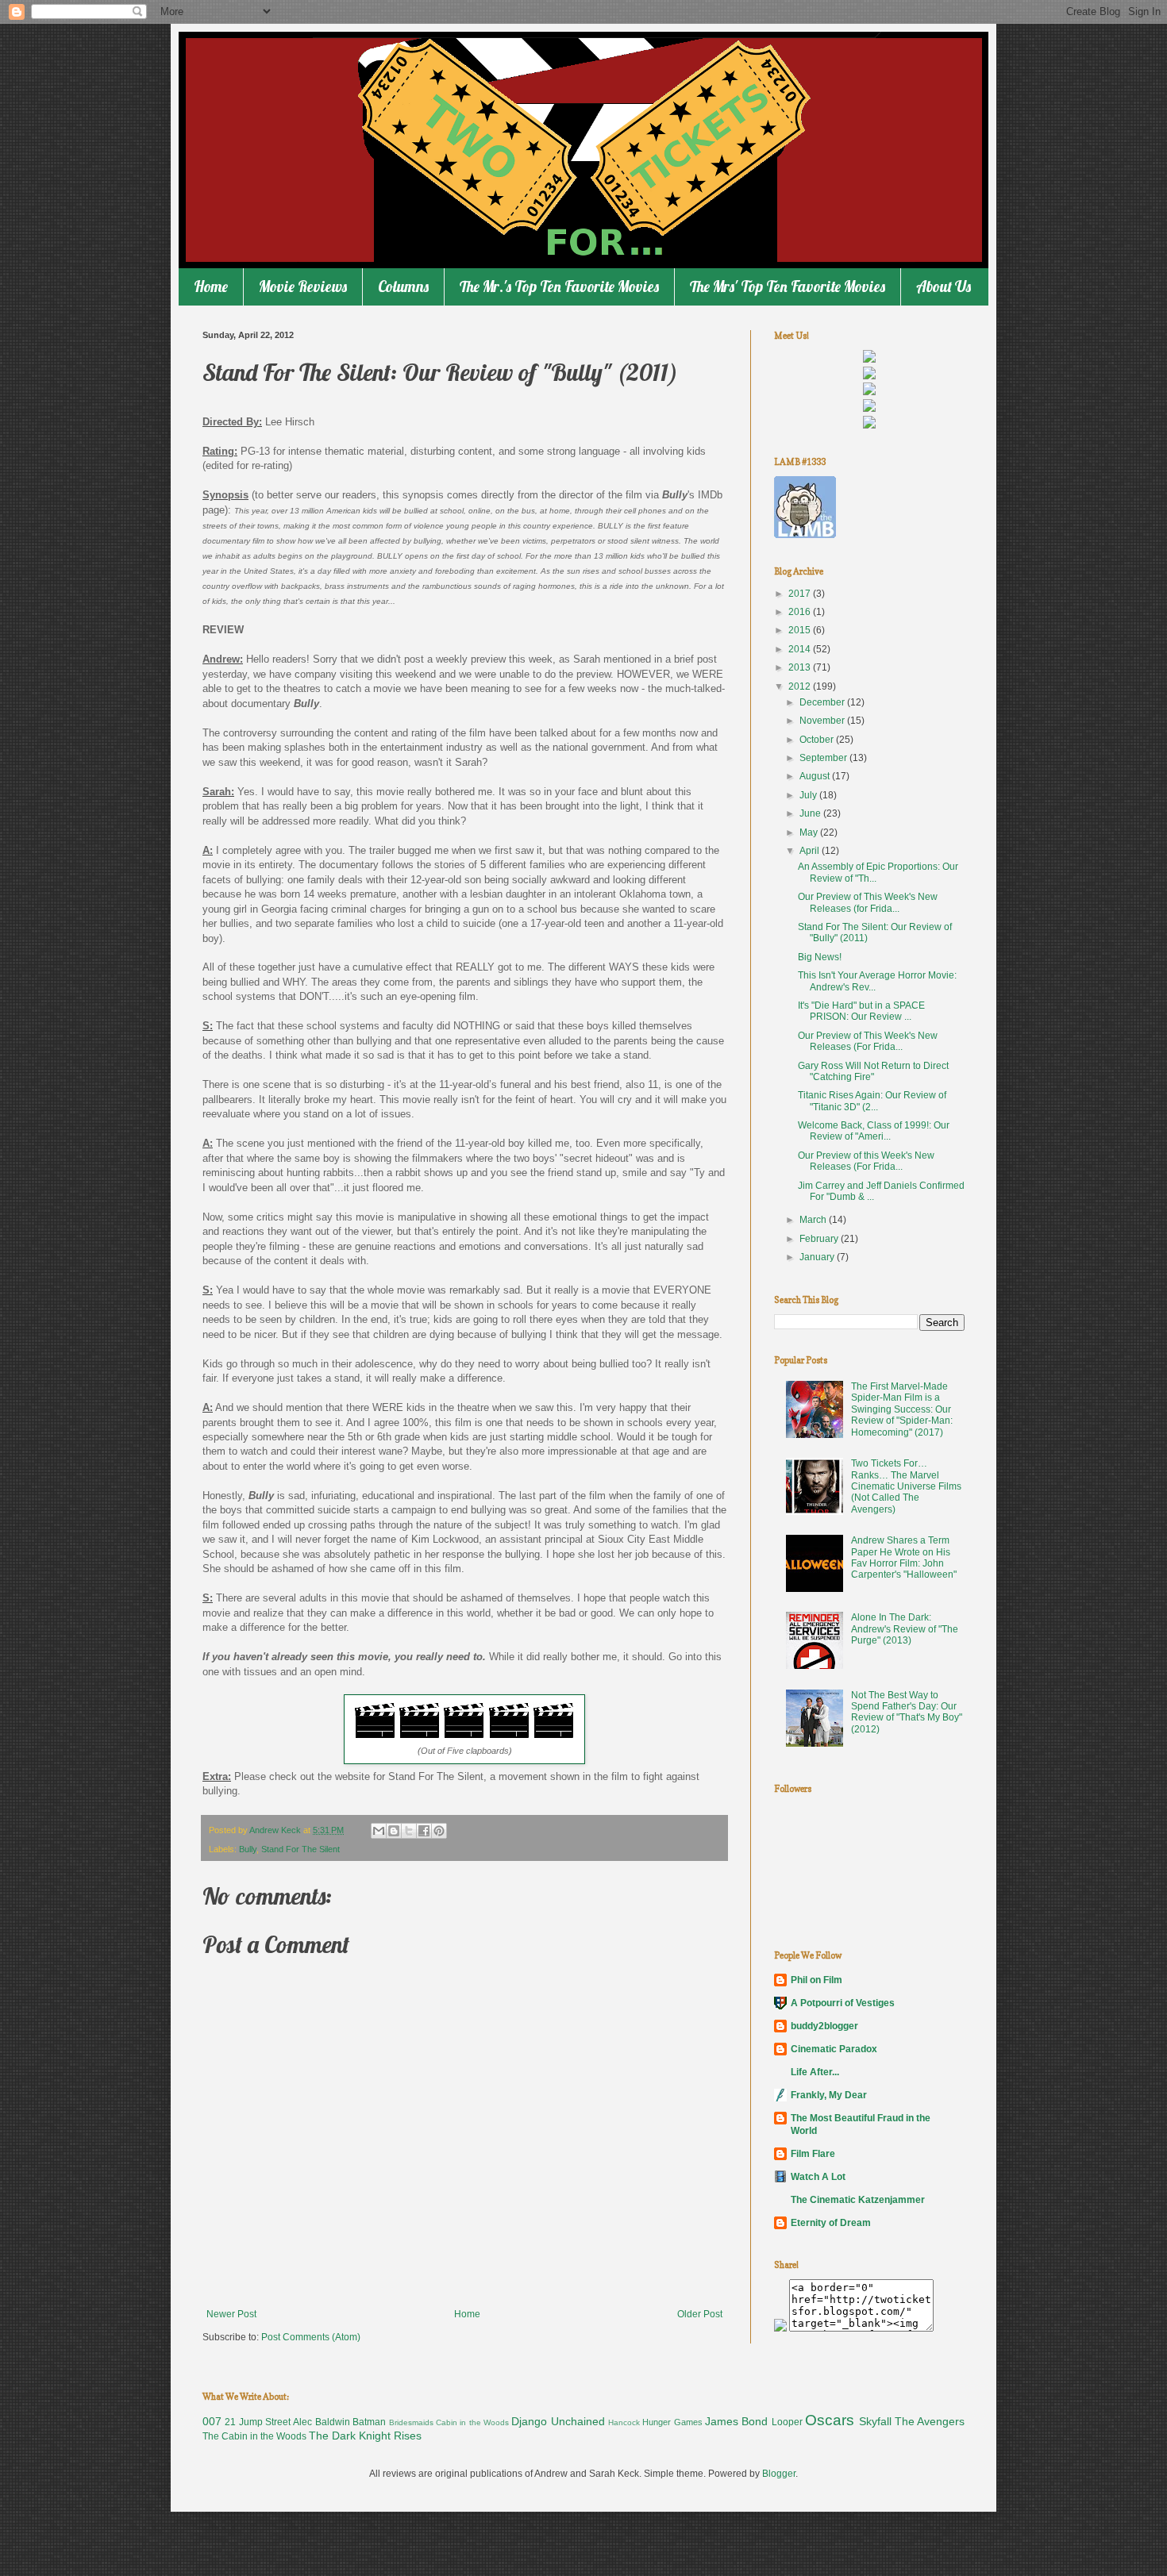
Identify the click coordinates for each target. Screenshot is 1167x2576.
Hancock (624, 2422)
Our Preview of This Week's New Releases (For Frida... (868, 1041)
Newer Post (231, 2314)
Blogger (779, 2474)
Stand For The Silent (300, 1849)
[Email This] (379, 1831)
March (814, 1220)
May (810, 832)
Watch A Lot (818, 2177)
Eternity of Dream (831, 2223)
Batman (369, 2422)
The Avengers (930, 2421)
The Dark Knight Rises (365, 2436)
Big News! (820, 957)
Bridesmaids (411, 2422)
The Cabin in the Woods (254, 2436)
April (811, 851)
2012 (801, 686)
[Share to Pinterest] (439, 1831)
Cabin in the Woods (472, 2422)
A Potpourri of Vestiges (843, 2003)
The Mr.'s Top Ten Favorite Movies (559, 286)
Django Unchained (558, 2421)
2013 (801, 667)
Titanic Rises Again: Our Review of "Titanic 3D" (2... (872, 1101)
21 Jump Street (258, 2422)
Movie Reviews (303, 286)
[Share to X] (409, 1831)
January (818, 1257)
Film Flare (813, 2154)
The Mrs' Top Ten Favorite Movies (788, 286)
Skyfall (875, 2421)
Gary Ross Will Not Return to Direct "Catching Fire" (873, 1071)
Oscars (830, 2420)
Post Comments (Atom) (311, 2337)
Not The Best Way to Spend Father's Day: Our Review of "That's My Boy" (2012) (907, 1712)
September (824, 758)
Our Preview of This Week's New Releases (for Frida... (868, 902)
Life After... (815, 2072)
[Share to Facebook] (424, 1831)
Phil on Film (817, 1980)
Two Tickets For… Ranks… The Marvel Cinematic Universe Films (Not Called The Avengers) (906, 1486)
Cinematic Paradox (834, 2049)
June (811, 813)
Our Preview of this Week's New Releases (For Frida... (866, 1161)
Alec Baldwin (321, 2422)
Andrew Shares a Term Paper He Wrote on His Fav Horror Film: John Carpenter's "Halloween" (904, 1557)
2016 (801, 612)
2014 (801, 649)
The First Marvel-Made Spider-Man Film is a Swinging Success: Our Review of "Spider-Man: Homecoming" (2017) (902, 1409)
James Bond (736, 2421)
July (809, 795)
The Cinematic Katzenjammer (858, 2200)
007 (212, 2421)
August (816, 776)
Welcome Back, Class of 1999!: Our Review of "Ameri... (874, 1131)
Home (211, 286)
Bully (248, 1849)
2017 (801, 594)
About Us (944, 286)
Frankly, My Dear (829, 2095)
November (823, 721)
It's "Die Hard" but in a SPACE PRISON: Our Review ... (861, 1011)
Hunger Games (672, 2422)
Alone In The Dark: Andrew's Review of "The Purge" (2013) (905, 1629)
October (818, 740)
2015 (801, 630)
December (823, 702)
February (820, 1239)
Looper (787, 2422)
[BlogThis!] (394, 1831)
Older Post (700, 2314)
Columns (403, 286)
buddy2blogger (824, 2026)
